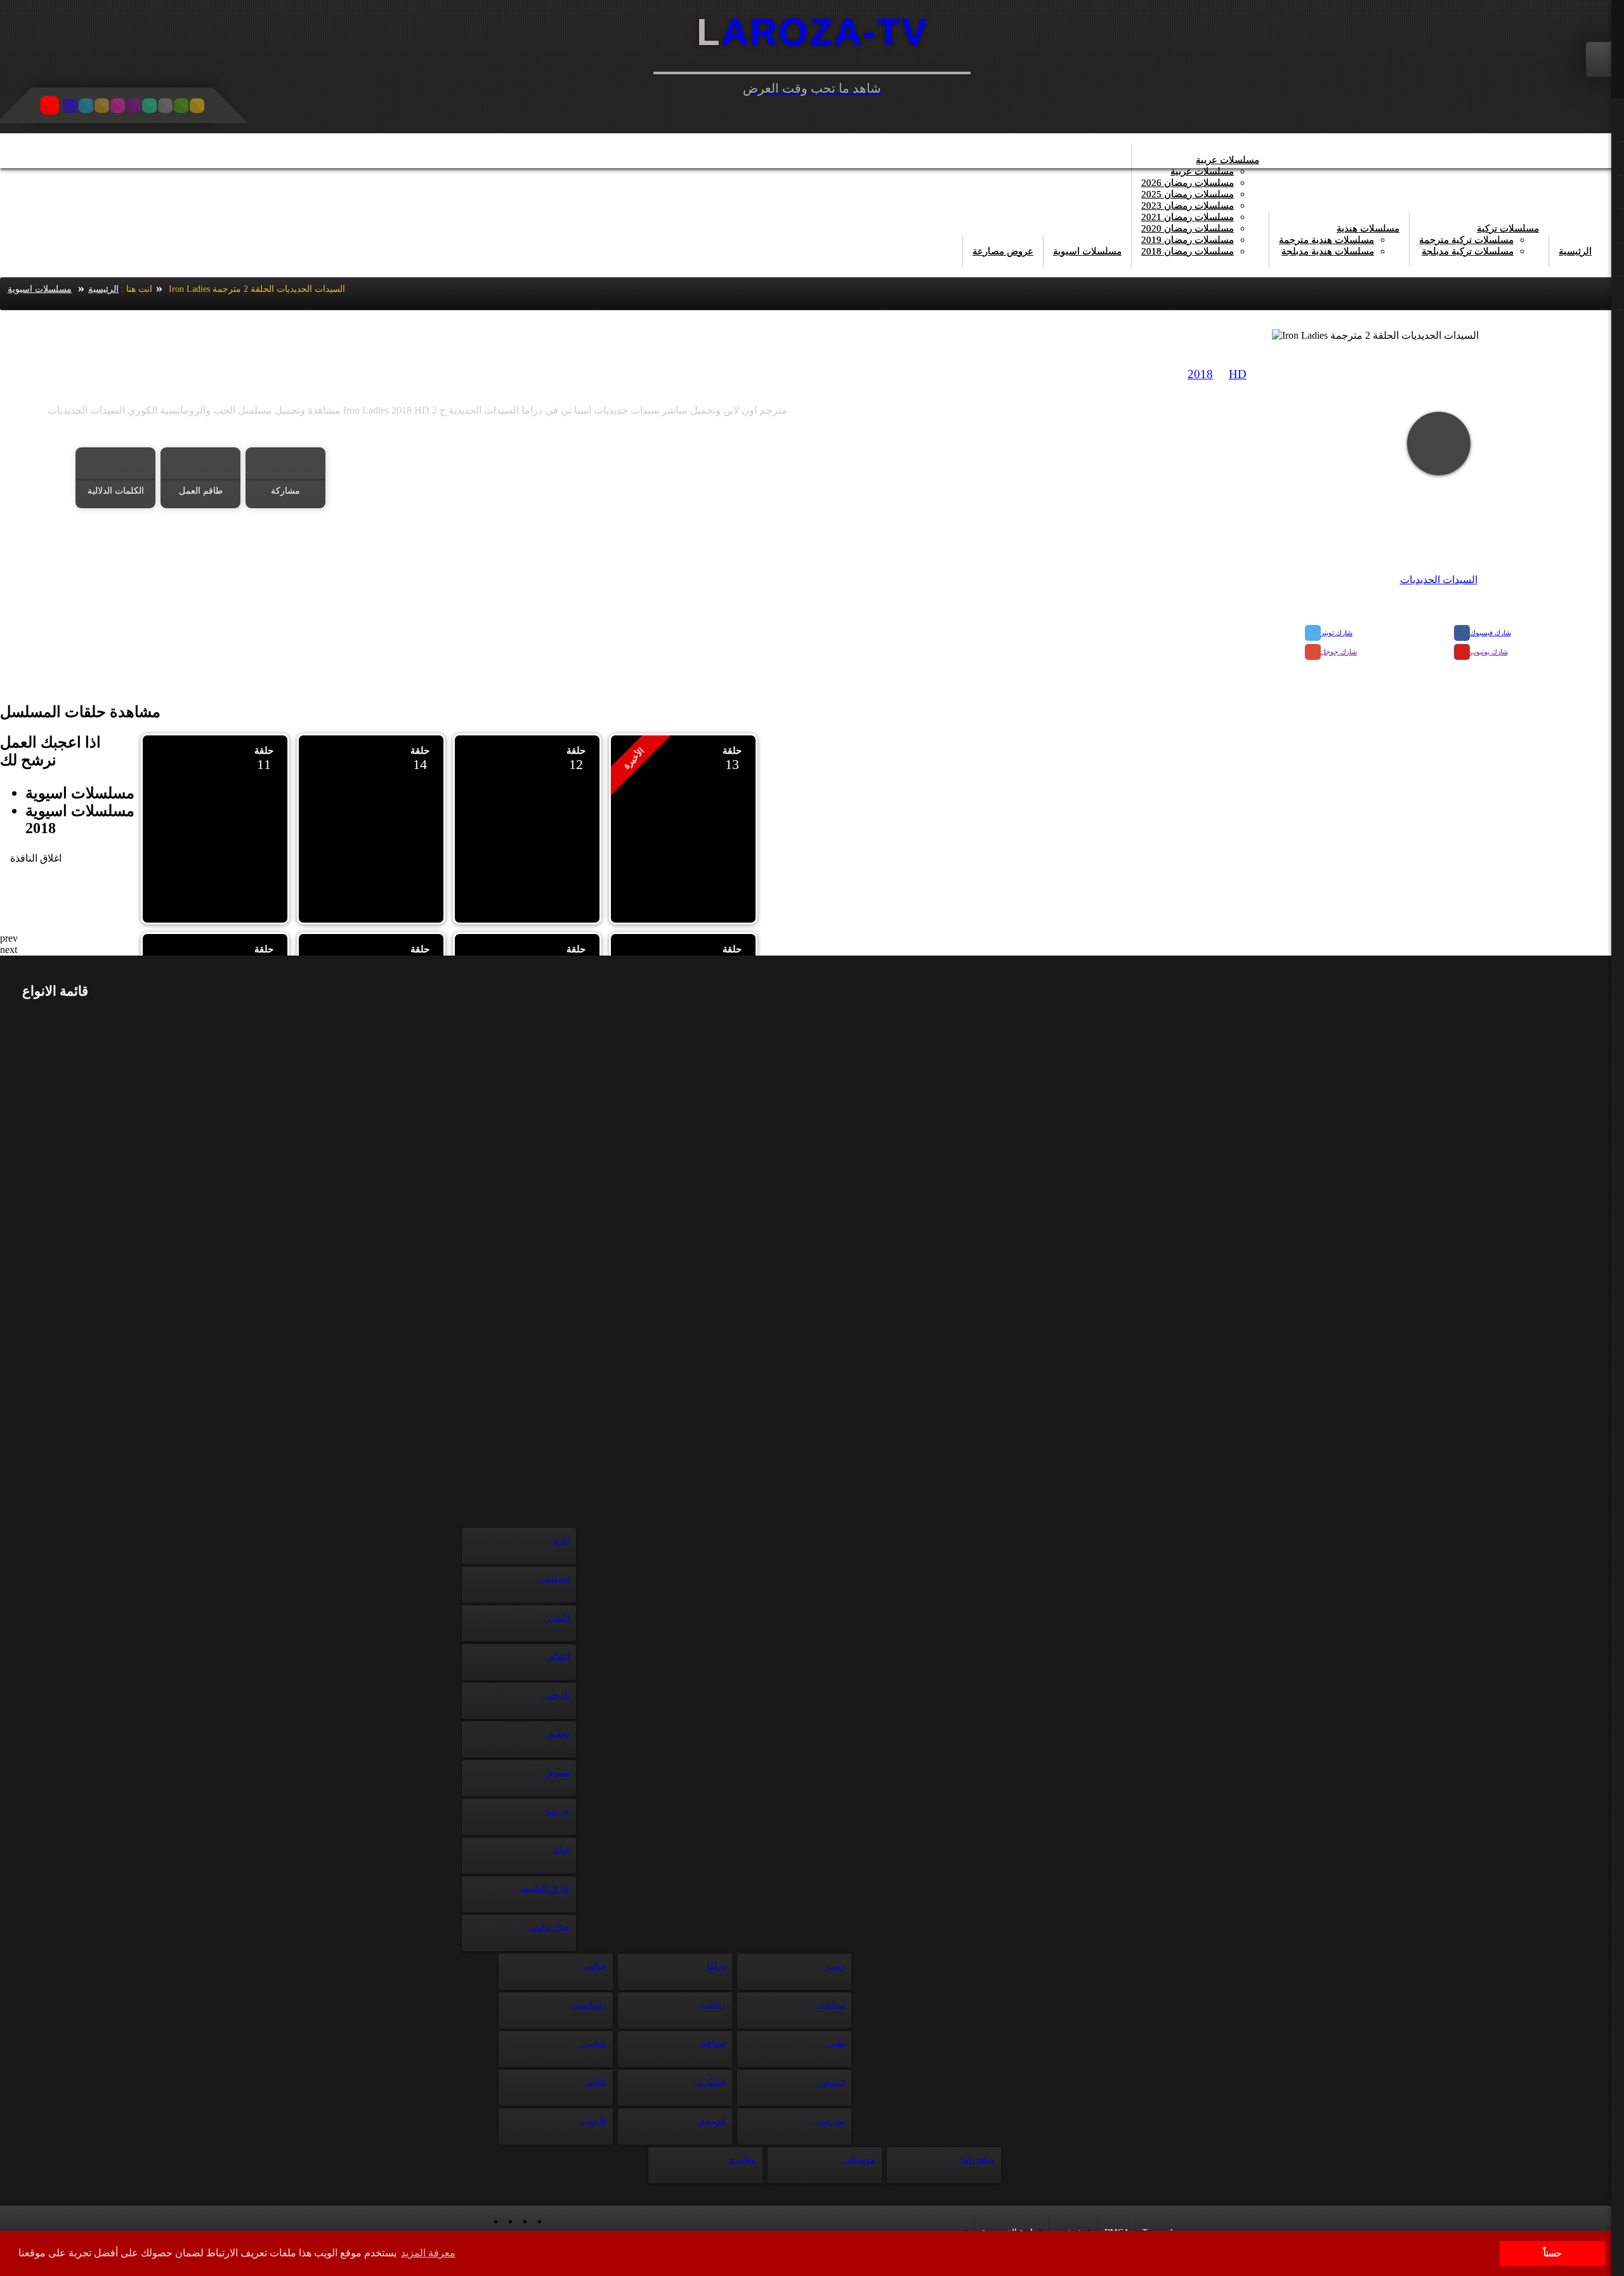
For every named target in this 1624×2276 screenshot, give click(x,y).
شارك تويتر (1337, 633)
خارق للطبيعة (544, 1889)
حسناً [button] (1553, 2253)
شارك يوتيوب (1489, 652)
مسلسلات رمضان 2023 (1188, 206)
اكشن (558, 1618)
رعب (835, 1966)
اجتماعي (553, 1579)
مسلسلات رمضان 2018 (1188, 251)
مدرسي (829, 2121)
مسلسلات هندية (1368, 228)
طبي (835, 2043)
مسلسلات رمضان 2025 (1188, 194)
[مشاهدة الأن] (1439, 444)
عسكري (710, 2082)
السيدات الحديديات (1439, 580)
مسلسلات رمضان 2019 (1188, 240)
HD (1238, 374)
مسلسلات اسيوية (1087, 251)
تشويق (556, 1773)
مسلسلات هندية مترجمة (1326, 240)
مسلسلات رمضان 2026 (1188, 183)
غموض (831, 2082)
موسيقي (858, 2160)
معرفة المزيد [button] (428, 2253)
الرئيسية (1575, 251)
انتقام (558, 1656)
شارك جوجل (1339, 652)
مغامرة (742, 2160)
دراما (715, 1966)
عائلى (595, 2082)
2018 (1200, 374)
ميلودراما (977, 2160)
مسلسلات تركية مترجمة (1466, 240)
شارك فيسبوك (1490, 633)
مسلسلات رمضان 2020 (1188, 228)
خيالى (595, 1966)
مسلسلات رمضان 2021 (1188, 217)
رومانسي (588, 2005)
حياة (561, 1850)
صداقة (712, 2043)
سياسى (830, 2005)
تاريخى (556, 1695)
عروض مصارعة (1003, 251)
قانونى (593, 2121)
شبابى (594, 2043)
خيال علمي (548, 1927)
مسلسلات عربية (1228, 160)
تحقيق (557, 1734)
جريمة (557, 1811)
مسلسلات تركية (1508, 228)
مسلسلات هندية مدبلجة (1328, 251)
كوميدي (710, 2121)
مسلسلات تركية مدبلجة (1468, 251)
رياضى (712, 2005)
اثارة (560, 1540)
